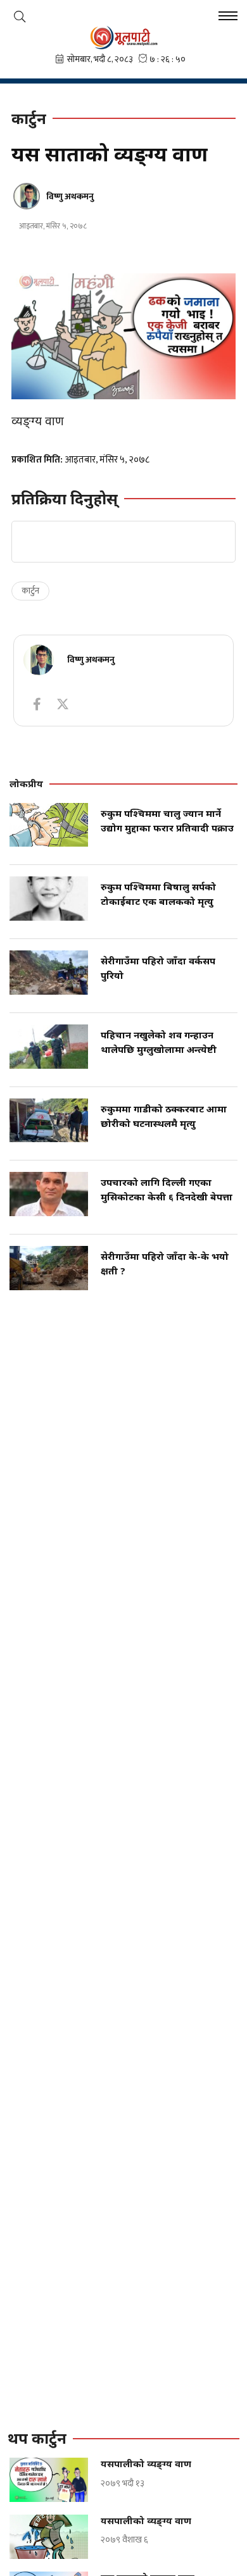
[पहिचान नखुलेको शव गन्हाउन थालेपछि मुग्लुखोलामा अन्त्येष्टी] (49, 1047)
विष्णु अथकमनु (70, 196)
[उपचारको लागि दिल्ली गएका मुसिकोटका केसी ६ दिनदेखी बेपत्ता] (49, 1194)
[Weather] (20, 16)
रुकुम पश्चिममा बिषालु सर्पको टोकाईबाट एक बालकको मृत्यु (158, 894)
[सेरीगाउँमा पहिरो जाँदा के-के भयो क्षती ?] (49, 1268)
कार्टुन (30, 591)
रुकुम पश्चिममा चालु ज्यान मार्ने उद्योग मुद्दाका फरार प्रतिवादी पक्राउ (167, 820)
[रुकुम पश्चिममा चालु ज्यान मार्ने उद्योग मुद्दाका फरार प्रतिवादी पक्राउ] (49, 825)
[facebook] (37, 704)
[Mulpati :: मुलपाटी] (123, 37)
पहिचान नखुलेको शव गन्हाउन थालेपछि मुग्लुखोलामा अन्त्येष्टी (159, 1042)
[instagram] (63, 704)
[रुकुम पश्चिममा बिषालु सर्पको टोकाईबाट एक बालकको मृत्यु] (49, 899)
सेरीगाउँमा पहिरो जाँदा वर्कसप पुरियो (158, 968)
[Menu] (228, 17)
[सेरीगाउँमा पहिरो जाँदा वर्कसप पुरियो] (49, 973)
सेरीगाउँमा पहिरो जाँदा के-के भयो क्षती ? (165, 1263)
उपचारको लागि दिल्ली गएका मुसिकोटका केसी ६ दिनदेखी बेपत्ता (167, 1189)
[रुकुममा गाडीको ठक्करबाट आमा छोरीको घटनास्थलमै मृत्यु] (49, 1121)
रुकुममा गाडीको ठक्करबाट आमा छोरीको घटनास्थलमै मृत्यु (164, 1116)
